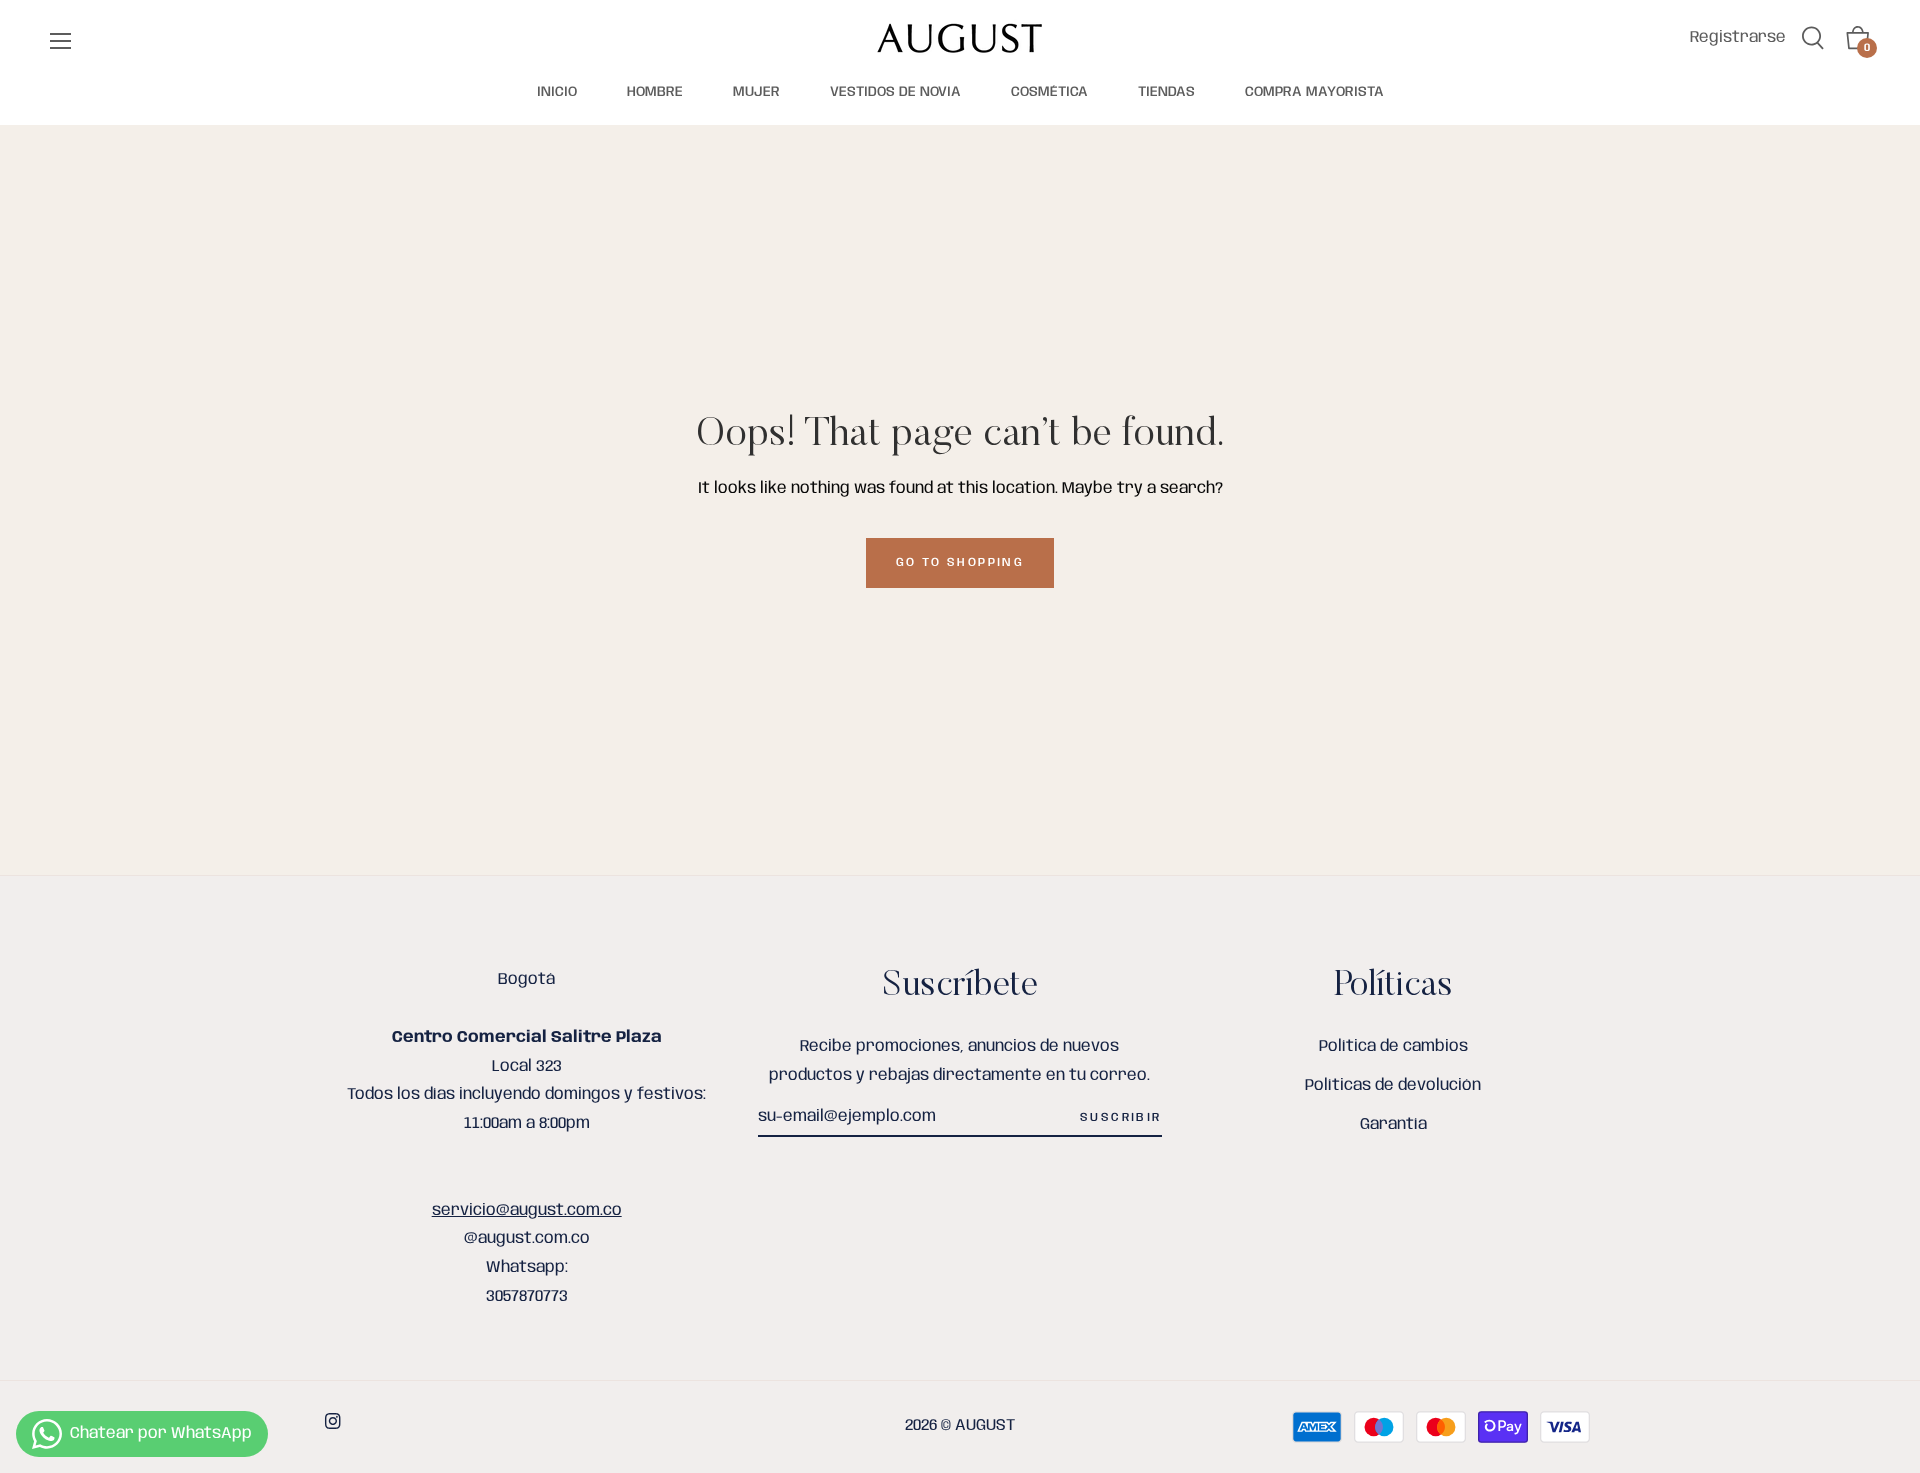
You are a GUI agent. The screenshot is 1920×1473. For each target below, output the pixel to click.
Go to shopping (960, 562)
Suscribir (1121, 1117)
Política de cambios (1393, 1046)
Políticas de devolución (1393, 1085)
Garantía (1393, 1124)
